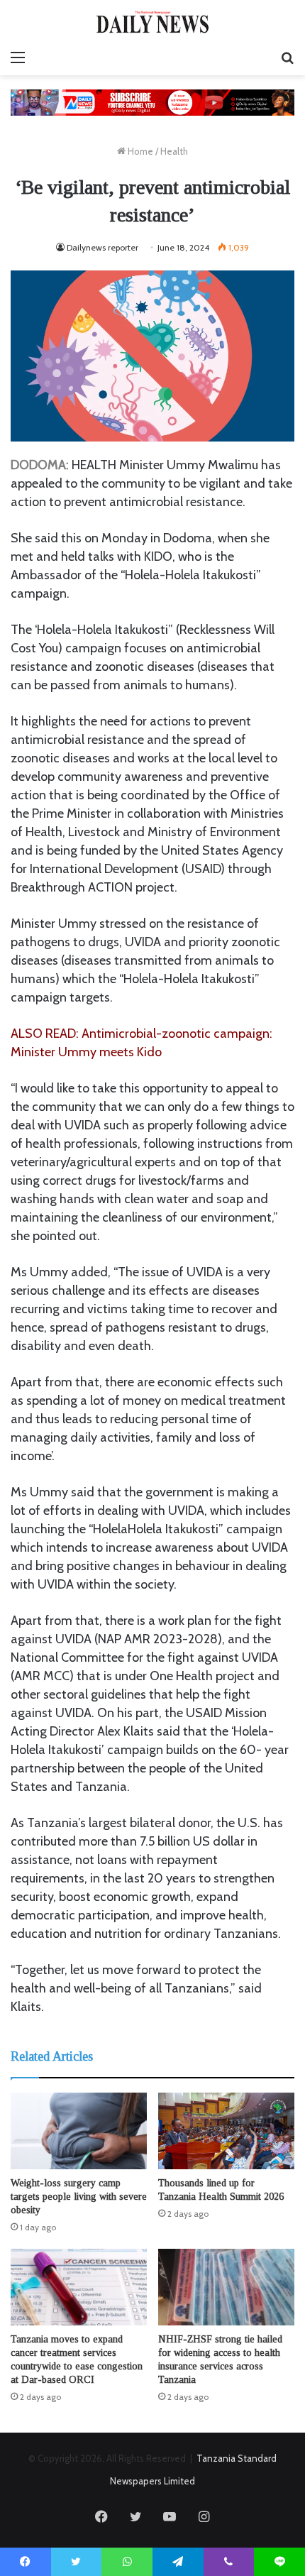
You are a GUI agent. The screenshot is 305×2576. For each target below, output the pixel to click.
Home (139, 151)
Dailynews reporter (102, 247)
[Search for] (287, 57)
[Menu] (18, 57)
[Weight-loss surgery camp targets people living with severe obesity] (79, 2131)
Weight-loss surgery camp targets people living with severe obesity (79, 2197)
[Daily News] (152, 22)
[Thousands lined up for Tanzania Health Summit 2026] (226, 2131)
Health (174, 151)
